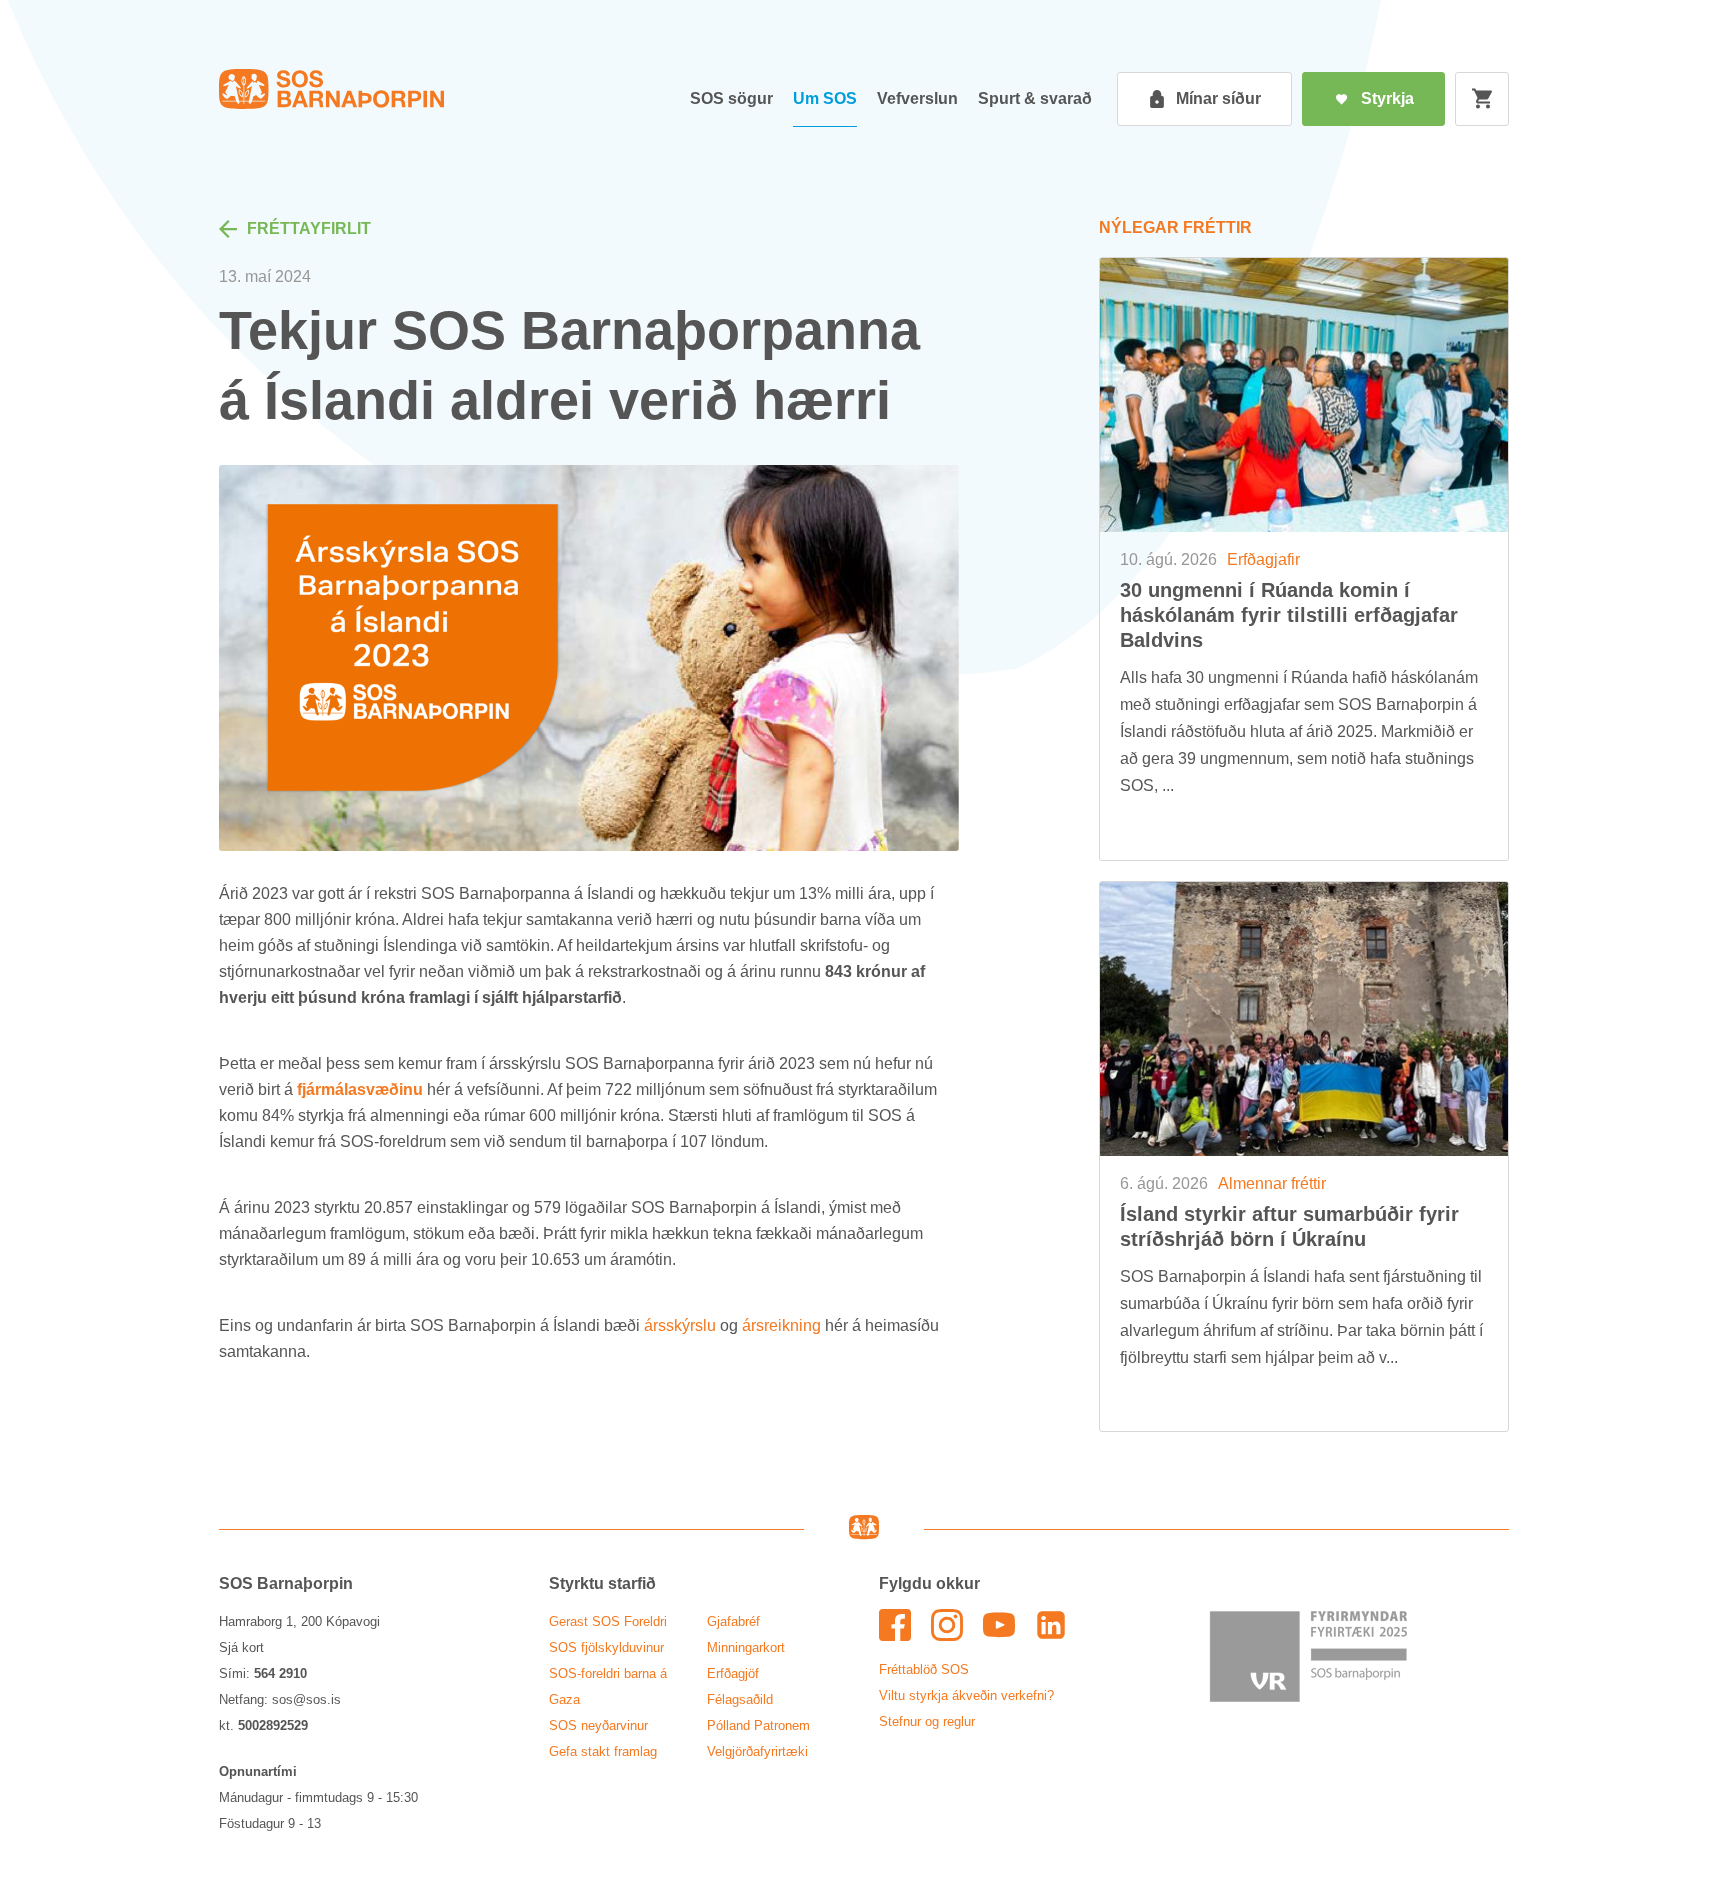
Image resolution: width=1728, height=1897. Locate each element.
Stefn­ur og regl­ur (927, 1721)
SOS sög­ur (731, 98)
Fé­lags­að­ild (740, 1699)
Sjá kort (241, 1647)
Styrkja (1387, 98)
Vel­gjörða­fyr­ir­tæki (757, 1751)
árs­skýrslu (680, 1325)
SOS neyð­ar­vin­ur (598, 1725)
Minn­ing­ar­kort (746, 1647)
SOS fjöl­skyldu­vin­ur (606, 1647)
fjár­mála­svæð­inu (360, 1089)
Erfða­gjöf (733, 1673)
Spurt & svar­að (1035, 98)
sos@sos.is (306, 1699)
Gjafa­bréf (733, 1621)
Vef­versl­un (917, 98)
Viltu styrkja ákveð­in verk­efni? (966, 1695)
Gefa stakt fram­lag (603, 1751)
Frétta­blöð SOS (924, 1669)
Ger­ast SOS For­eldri (608, 1621)
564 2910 (280, 1673)
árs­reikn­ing (781, 1325)
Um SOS (825, 98)
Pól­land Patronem (758, 1725)
